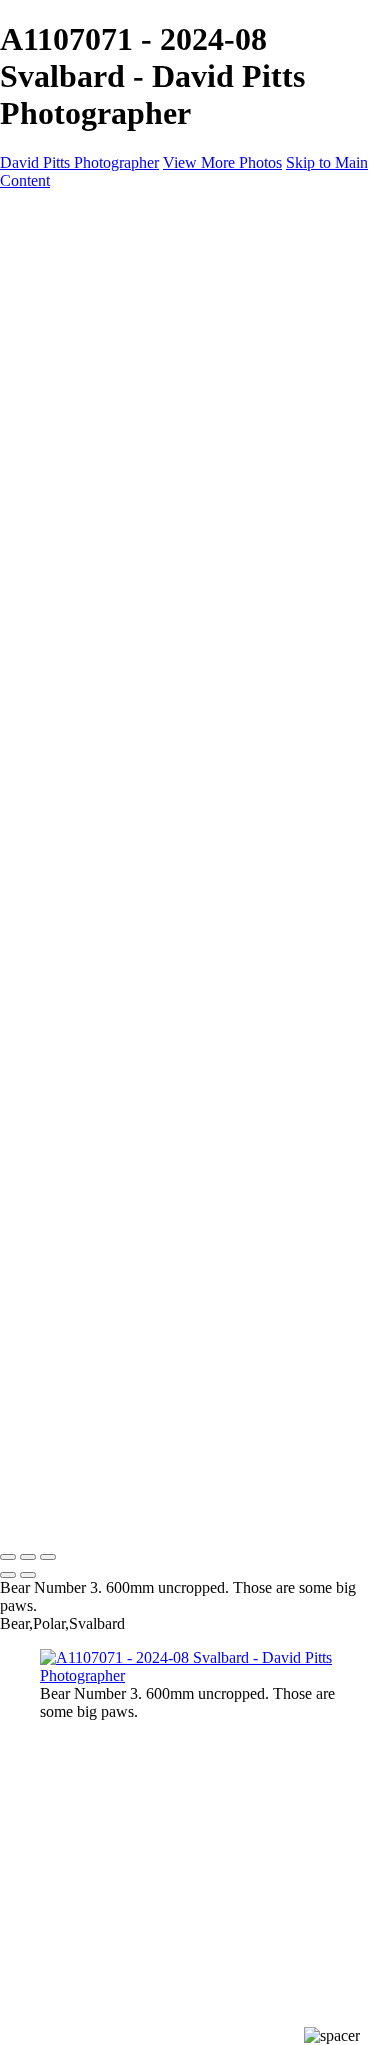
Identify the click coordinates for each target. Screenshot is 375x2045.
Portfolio (67, 266)
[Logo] (175, 214)
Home (59, 248)
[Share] (48, 322)
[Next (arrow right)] (28, 1575)
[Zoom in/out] (48, 1557)
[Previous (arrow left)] (8, 1575)
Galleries (68, 284)
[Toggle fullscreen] (28, 1557)
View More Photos (222, 162)
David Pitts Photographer (79, 162)
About (60, 302)
